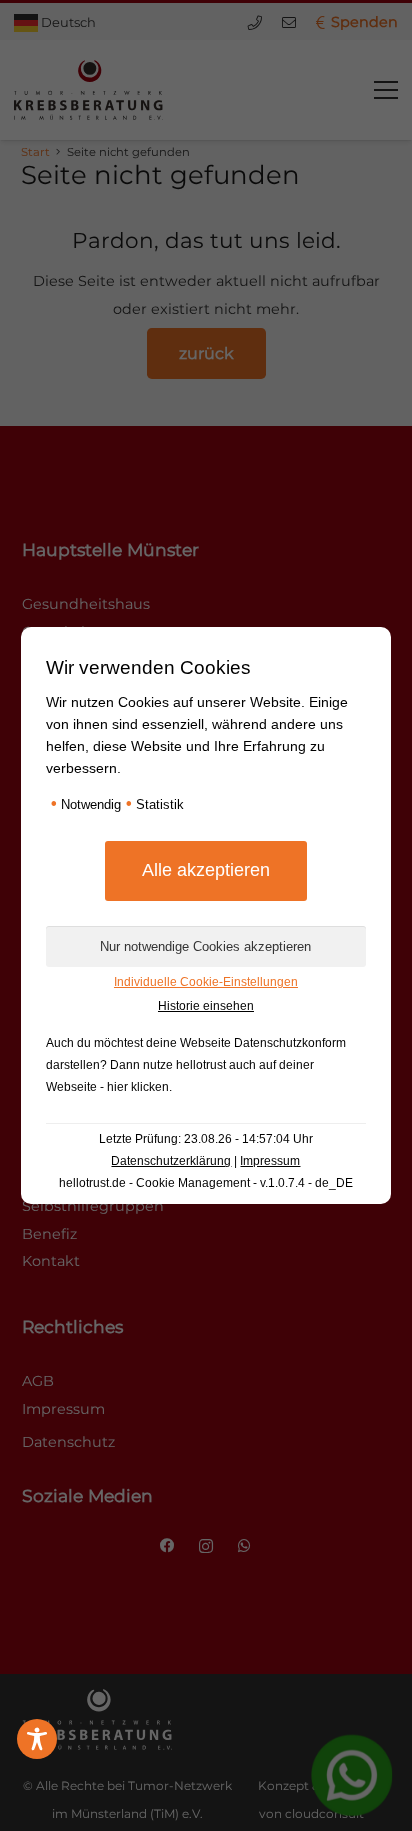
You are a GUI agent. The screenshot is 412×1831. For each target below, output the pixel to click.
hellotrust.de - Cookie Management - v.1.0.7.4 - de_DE (206, 1183)
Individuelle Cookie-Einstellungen (206, 982)
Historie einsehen (206, 1006)
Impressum (270, 1161)
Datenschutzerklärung (171, 1161)
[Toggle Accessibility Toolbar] (37, 1739)
